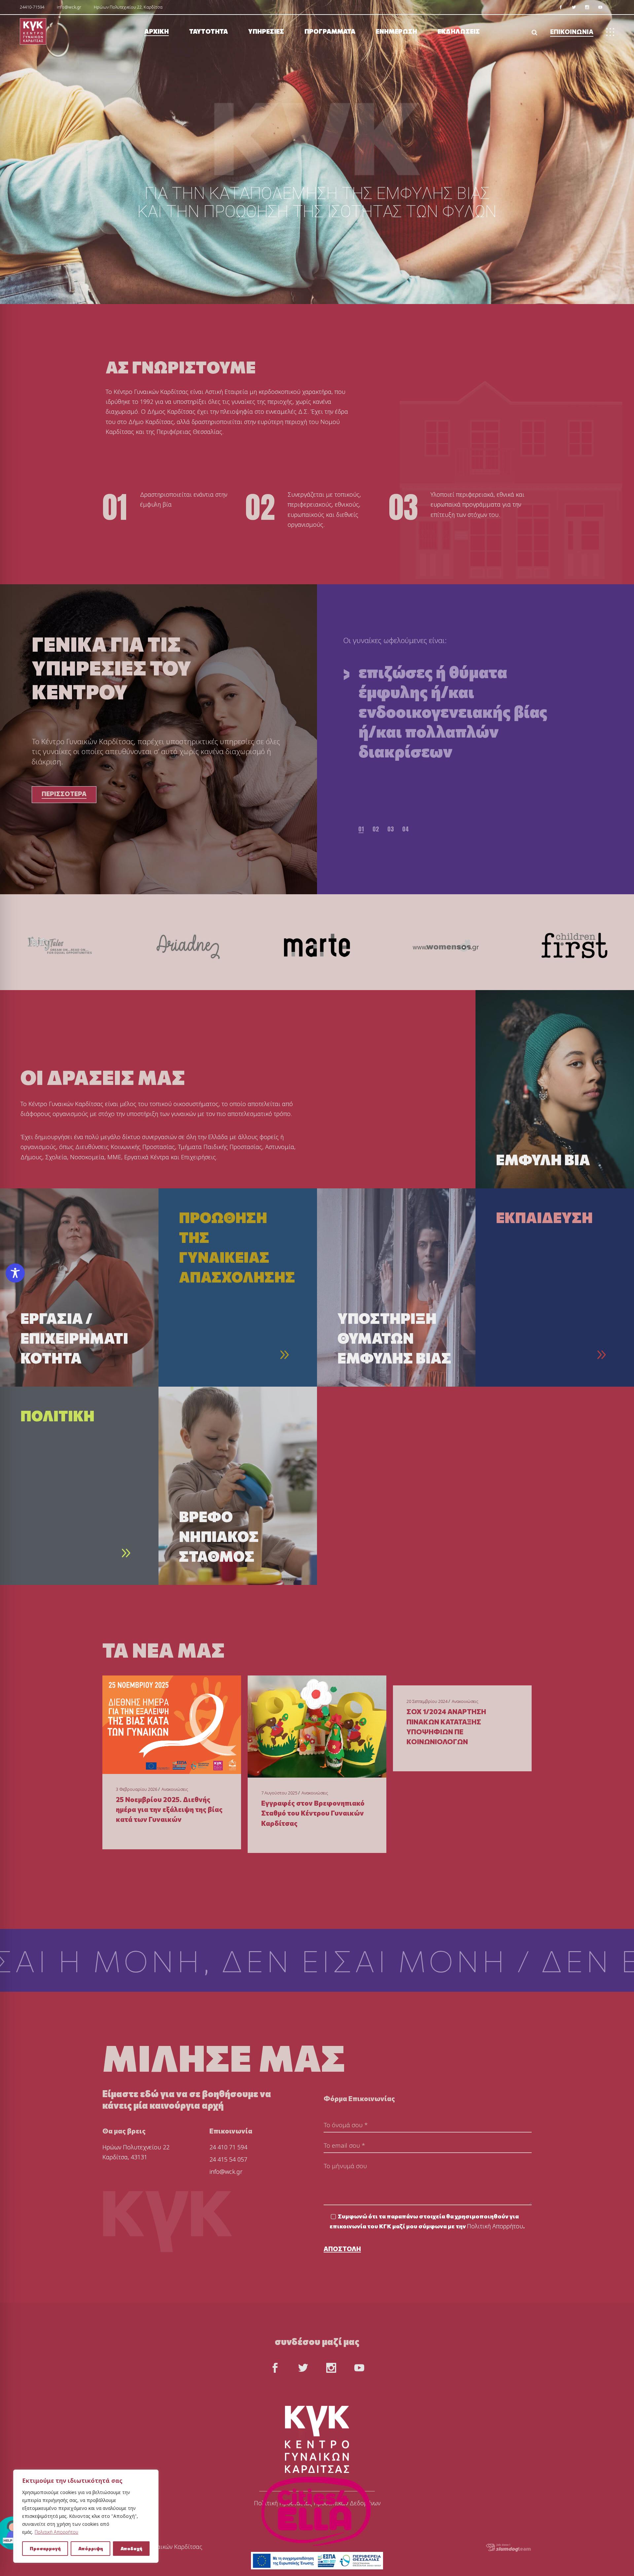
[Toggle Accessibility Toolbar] (15, 1273)
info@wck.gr (69, 7)
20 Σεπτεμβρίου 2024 (427, 1701)
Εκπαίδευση (544, 1217)
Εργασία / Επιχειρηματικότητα (74, 1338)
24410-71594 (32, 7)
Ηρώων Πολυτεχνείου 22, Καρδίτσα (128, 7)
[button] (361, 829)
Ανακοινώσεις (175, 1789)
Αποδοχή (131, 2548)
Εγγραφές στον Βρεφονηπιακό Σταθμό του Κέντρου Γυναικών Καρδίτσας (313, 1813)
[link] (561, 7)
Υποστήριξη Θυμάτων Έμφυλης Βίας (394, 1338)
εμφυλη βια (543, 1159)
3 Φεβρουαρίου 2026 (137, 1789)
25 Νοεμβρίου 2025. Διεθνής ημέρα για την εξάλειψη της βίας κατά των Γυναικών (169, 1809)
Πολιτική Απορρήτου (56, 2532)
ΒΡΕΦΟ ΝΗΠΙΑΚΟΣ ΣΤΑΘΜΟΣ (219, 1536)
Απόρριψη (91, 2548)
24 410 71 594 (228, 2147)
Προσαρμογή (45, 2548)
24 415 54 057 (228, 2159)
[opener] (534, 32)
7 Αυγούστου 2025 (279, 1793)
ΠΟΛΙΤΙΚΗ (57, 1415)
